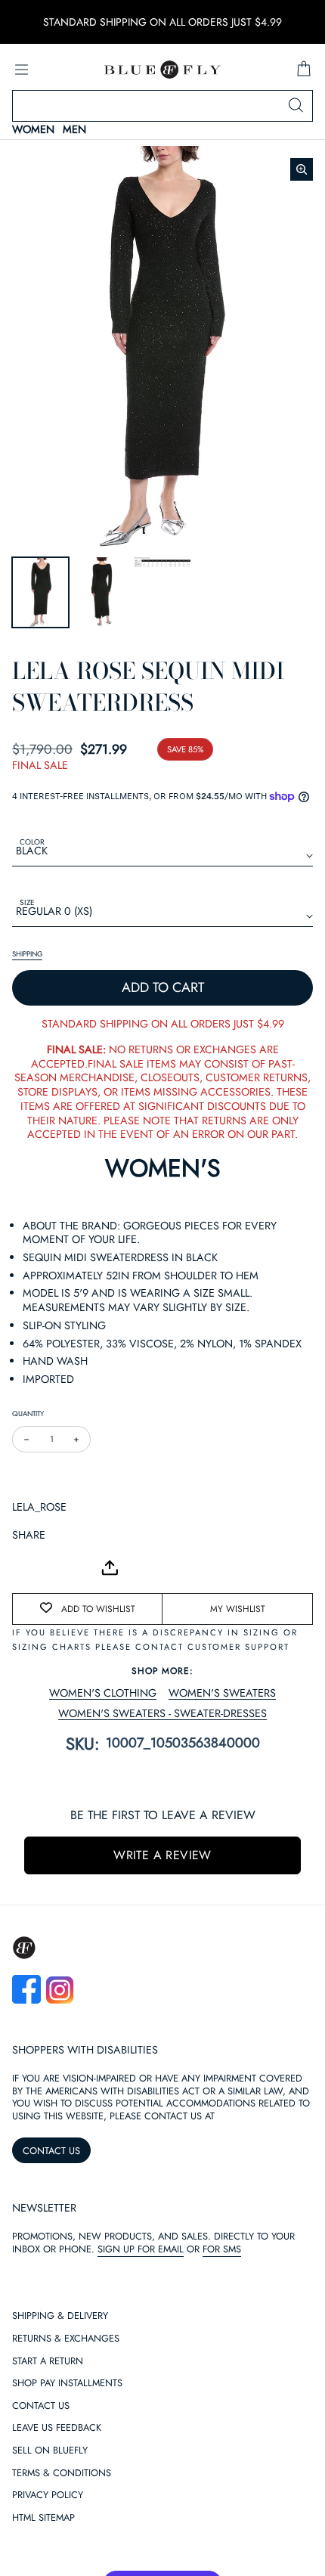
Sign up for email (141, 2249)
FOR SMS (222, 2249)
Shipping (27, 954)
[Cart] (304, 70)
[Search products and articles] (296, 106)
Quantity (28, 1414)
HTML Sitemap (43, 2518)
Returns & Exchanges (66, 2339)
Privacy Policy (48, 2495)
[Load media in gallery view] (40, 592)
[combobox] (162, 106)
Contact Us (41, 2406)
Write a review (162, 1855)
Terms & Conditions (62, 2474)
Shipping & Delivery (60, 2316)
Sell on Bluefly (50, 2451)
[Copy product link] (57, 1568)
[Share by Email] (24, 1568)
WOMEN (33, 130)
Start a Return (48, 2362)
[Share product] (110, 1568)
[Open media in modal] (302, 169)
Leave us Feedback (57, 2428)
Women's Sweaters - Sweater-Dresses (162, 1714)
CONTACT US (51, 2151)
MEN (74, 130)
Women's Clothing (103, 1693)
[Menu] (21, 70)
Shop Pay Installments (67, 2384)
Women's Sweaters (222, 1693)
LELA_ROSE (39, 1507)
